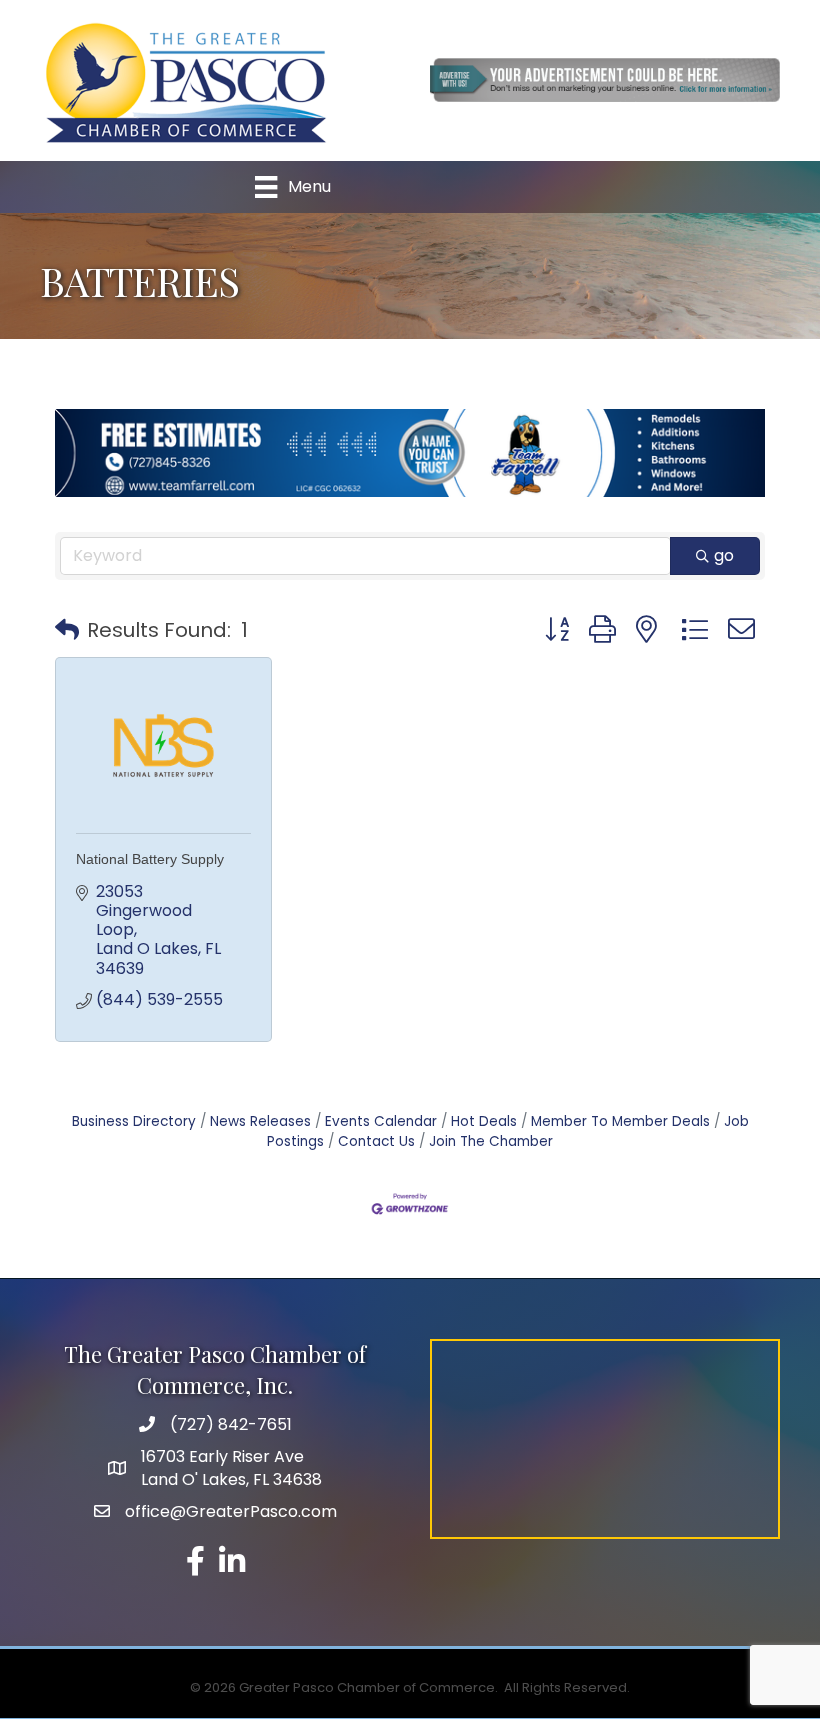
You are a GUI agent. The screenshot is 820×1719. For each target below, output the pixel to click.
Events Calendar (381, 1121)
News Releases (260, 1121)
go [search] (724, 555)
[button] (67, 630)
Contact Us (376, 1141)
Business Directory (134, 1121)
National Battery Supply (150, 859)
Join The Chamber (491, 1141)
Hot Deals (484, 1121)
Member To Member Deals (620, 1121)
